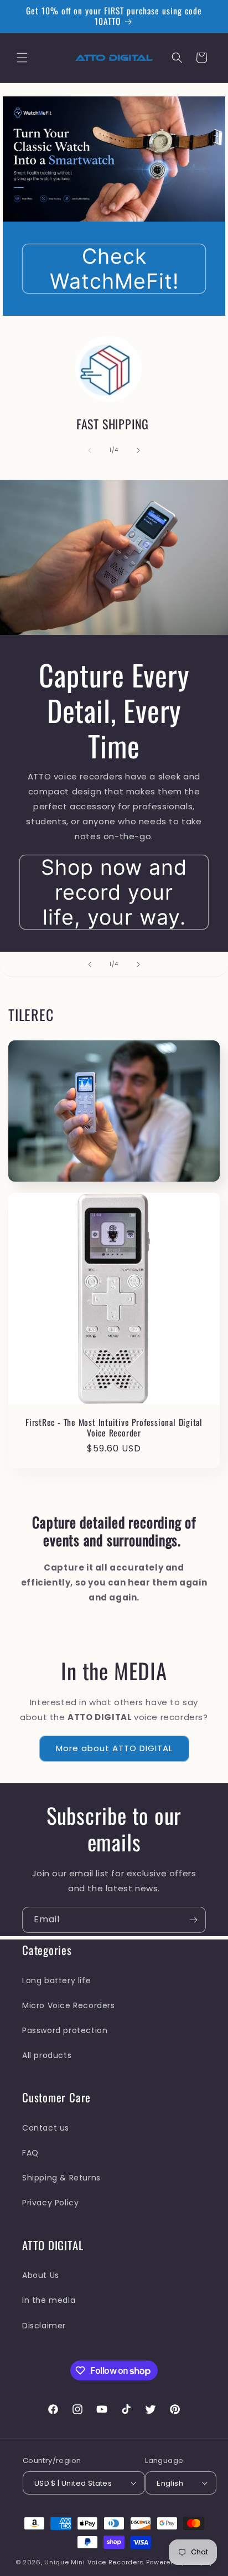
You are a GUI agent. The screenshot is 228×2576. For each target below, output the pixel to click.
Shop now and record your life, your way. (114, 892)
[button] (22, 58)
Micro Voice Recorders (69, 2005)
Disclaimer (44, 2326)
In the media (49, 2300)
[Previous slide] (90, 964)
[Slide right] (138, 450)
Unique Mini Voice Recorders (95, 2562)
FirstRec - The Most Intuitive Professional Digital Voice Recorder (114, 1428)
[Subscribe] (193, 1920)
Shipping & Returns (61, 2178)
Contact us (46, 2128)
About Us (41, 2275)
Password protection (65, 2030)
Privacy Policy (50, 2203)
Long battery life (56, 1980)
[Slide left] (90, 450)
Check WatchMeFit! (114, 269)
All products (47, 2055)
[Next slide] (138, 964)
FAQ (30, 2153)
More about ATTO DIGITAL (114, 1748)
